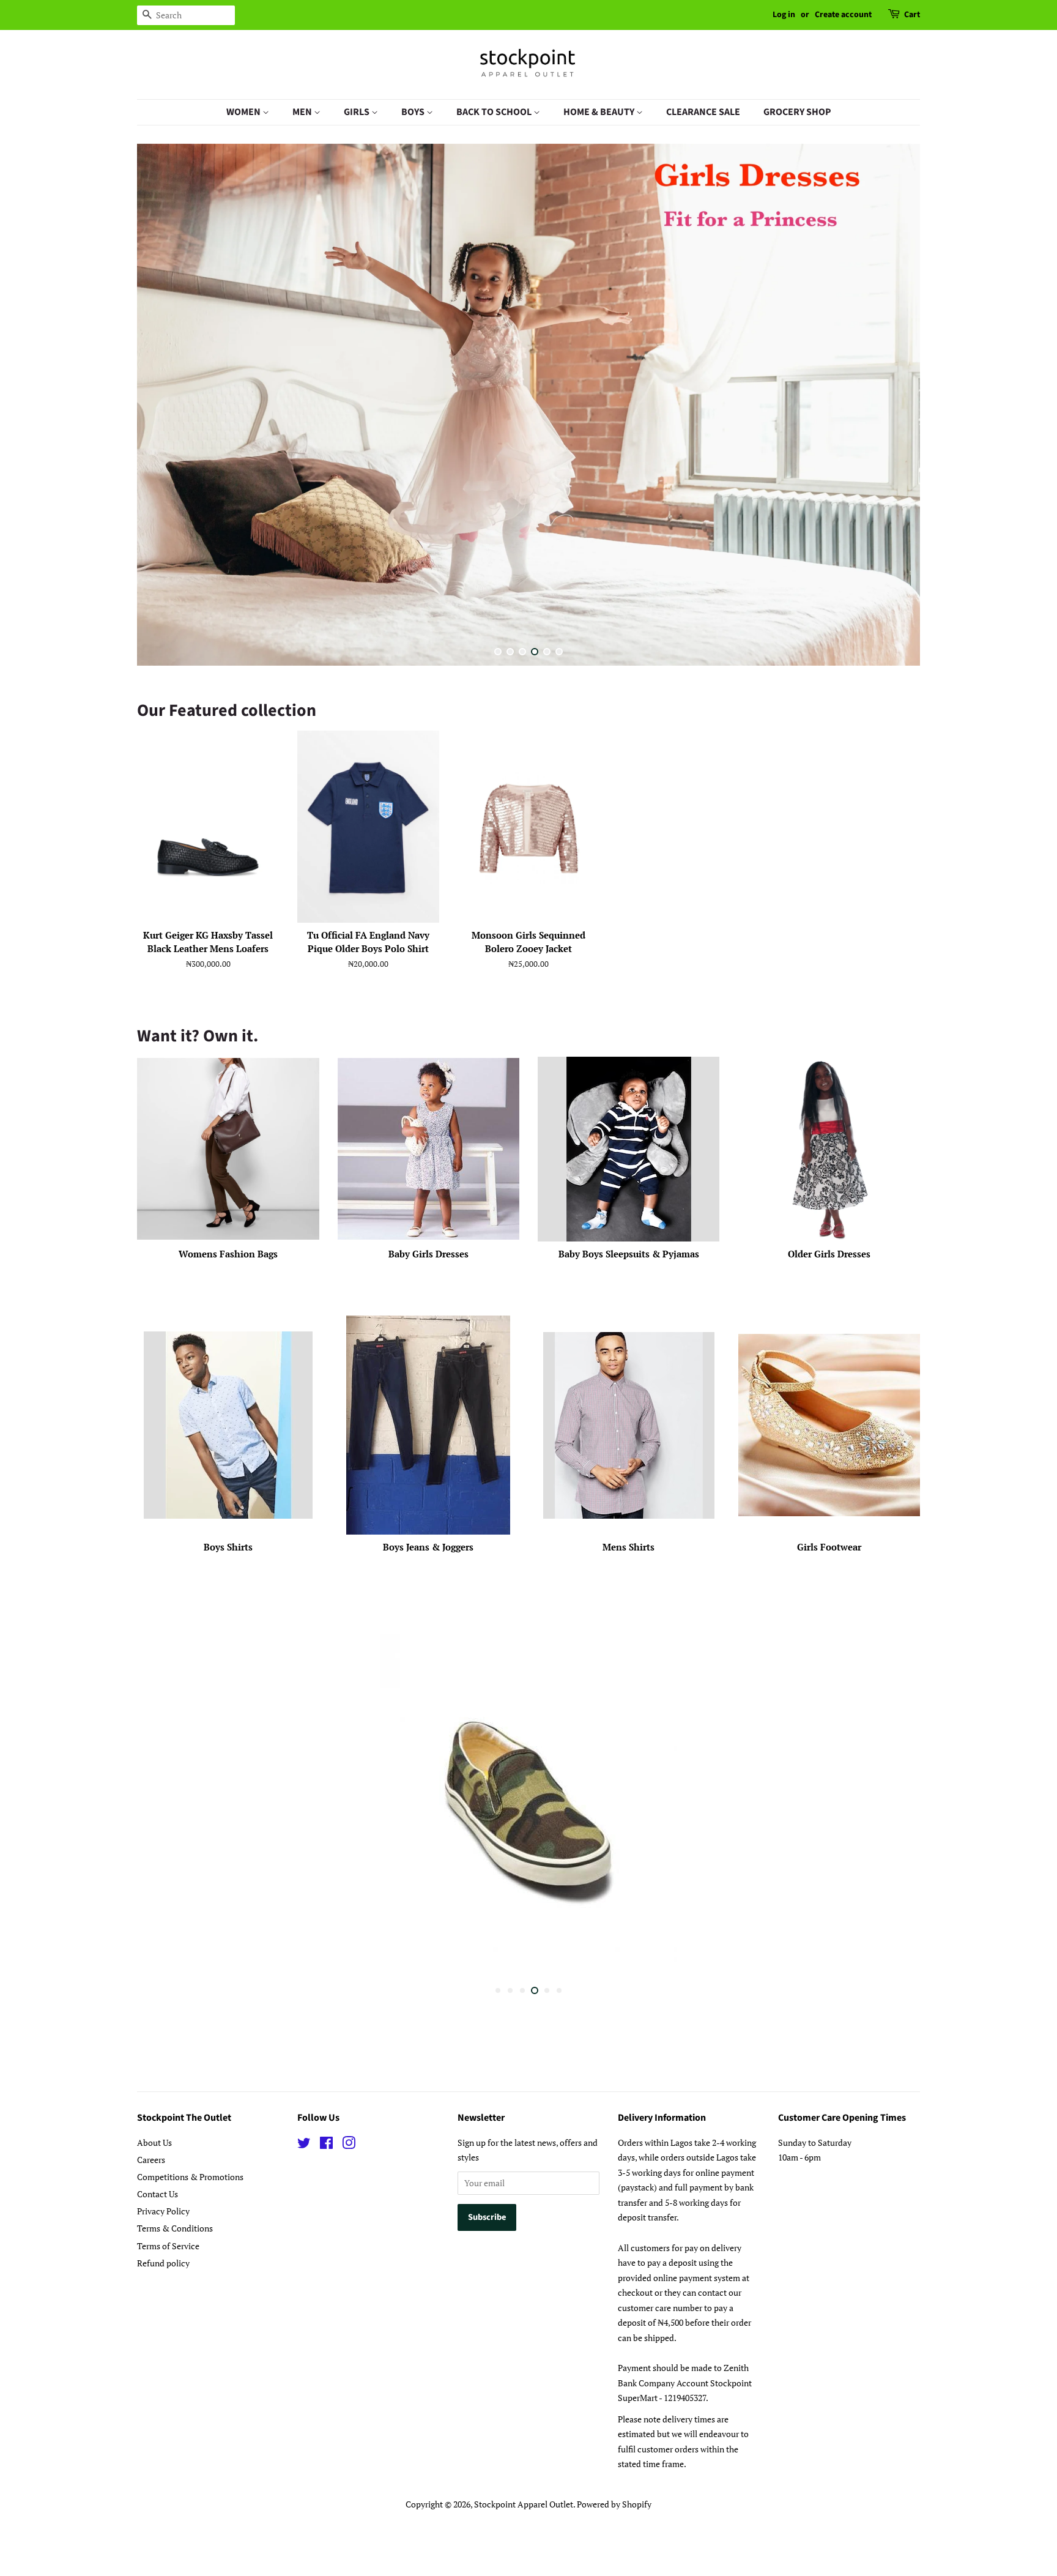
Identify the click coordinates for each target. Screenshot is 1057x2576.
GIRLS (358, 112)
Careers (151, 2158)
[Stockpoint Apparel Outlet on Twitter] (304, 2143)
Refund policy (163, 2261)
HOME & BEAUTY (600, 112)
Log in (784, 15)
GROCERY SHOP (797, 112)
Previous (163, 408)
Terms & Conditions (175, 2226)
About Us (154, 2141)
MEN (303, 112)
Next (894, 408)
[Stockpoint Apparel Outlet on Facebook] (326, 2143)
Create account (843, 15)
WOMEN (244, 112)
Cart (912, 15)
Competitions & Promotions (190, 2175)
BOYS (414, 112)
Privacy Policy (163, 2209)
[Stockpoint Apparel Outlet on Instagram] (349, 2143)
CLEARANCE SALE (703, 112)
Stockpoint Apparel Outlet (524, 2502)
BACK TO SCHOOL (495, 112)
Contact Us (158, 2192)
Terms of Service (168, 2244)
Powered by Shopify (614, 2502)
